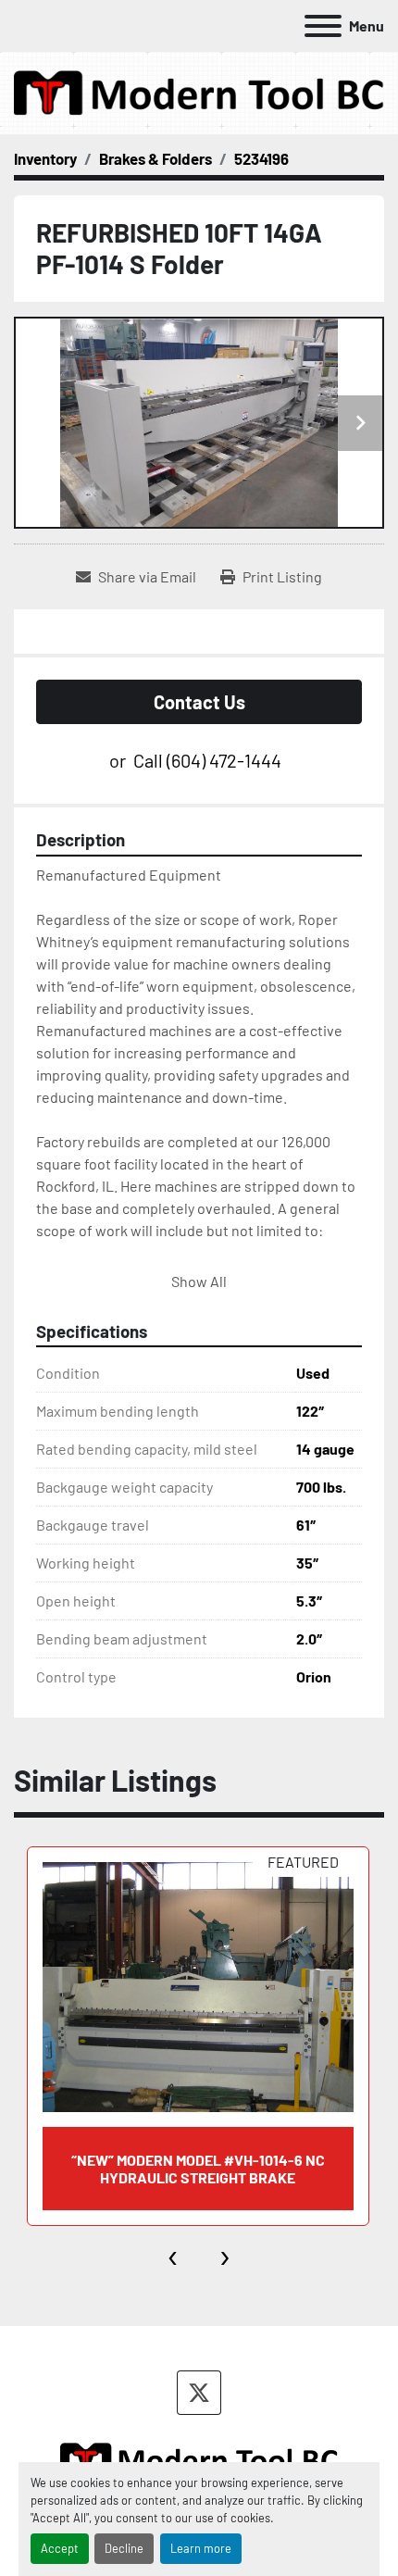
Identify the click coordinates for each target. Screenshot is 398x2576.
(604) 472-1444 (224, 760)
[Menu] (323, 26)
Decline (124, 2548)
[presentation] (174, 2254)
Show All (199, 1281)
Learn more (201, 2548)
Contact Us (199, 702)
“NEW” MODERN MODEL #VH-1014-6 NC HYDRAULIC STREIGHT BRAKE (198, 2169)
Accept (60, 2548)
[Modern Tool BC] (199, 2458)
